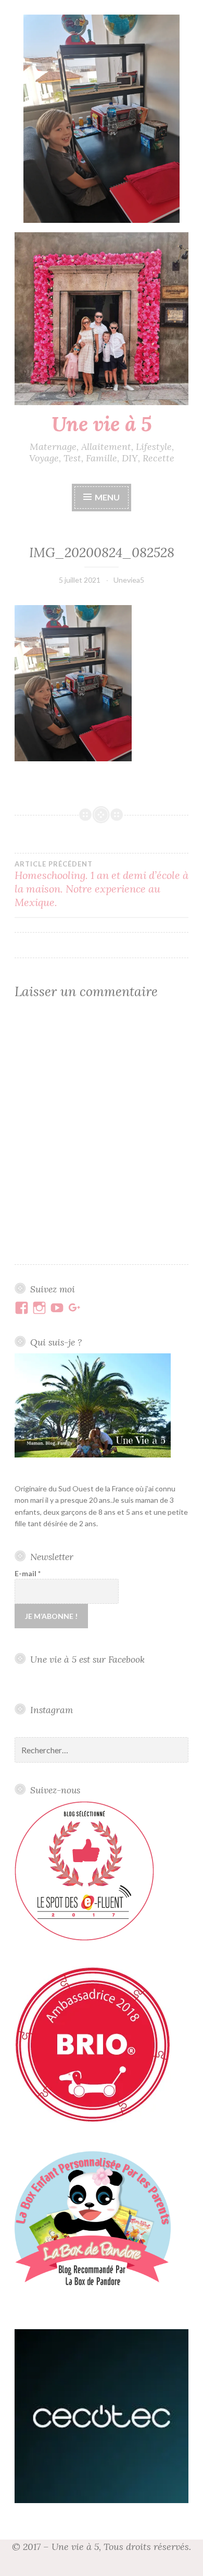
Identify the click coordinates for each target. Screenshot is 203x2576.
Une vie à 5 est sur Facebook (87, 1659)
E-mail (28, 1573)
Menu (107, 497)
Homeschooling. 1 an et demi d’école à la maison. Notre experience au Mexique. (102, 884)
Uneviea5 (129, 580)
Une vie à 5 (102, 424)
